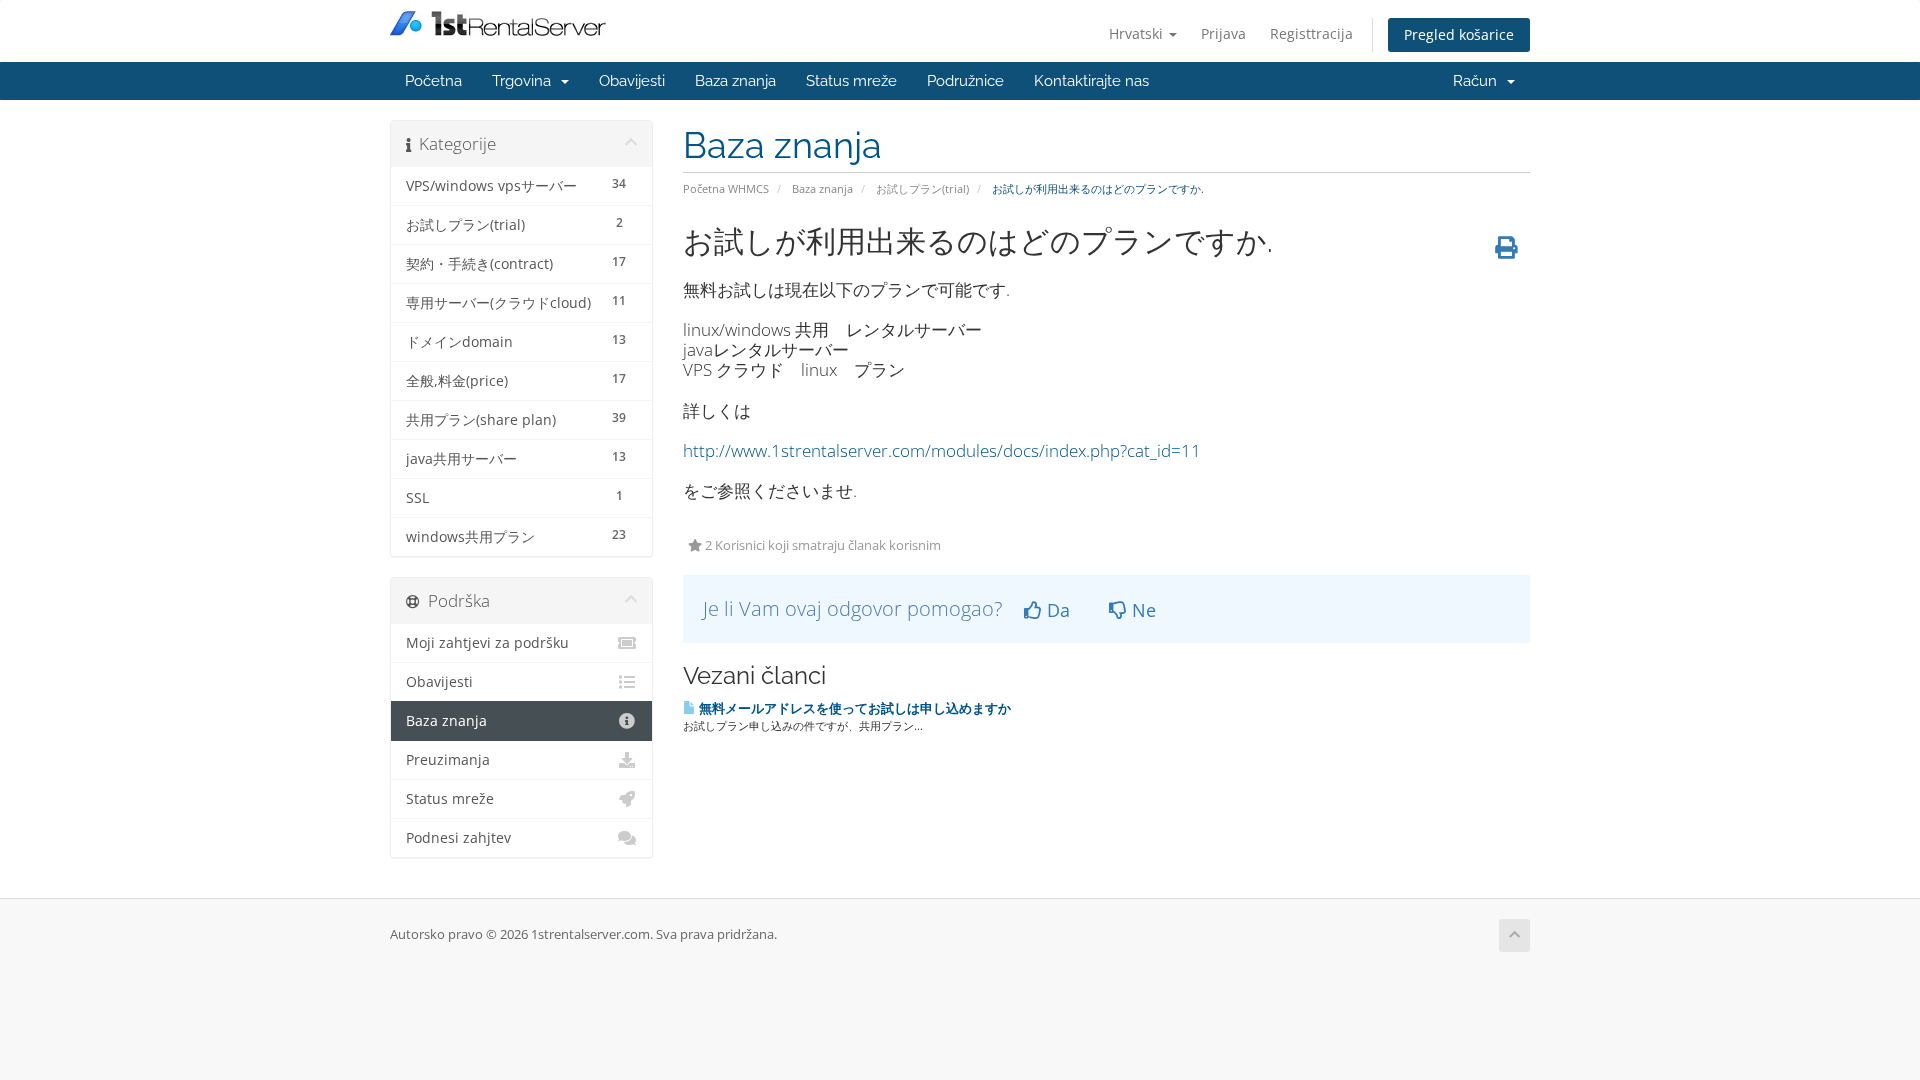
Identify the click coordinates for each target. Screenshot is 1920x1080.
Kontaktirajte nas (1091, 81)
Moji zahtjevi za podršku (487, 643)
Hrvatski (1138, 33)
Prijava (1223, 33)
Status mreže (851, 81)
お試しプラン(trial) (922, 188)
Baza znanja (735, 81)
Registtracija (1311, 33)
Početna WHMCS (726, 188)
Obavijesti (632, 81)
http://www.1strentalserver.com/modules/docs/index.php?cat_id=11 (942, 450)
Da (1056, 610)
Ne (1141, 610)
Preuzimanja (448, 760)
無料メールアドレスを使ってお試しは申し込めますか (853, 708)
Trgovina (525, 81)
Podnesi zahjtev (458, 838)
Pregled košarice (1459, 34)
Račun (1479, 81)
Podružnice (965, 81)
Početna (433, 81)
